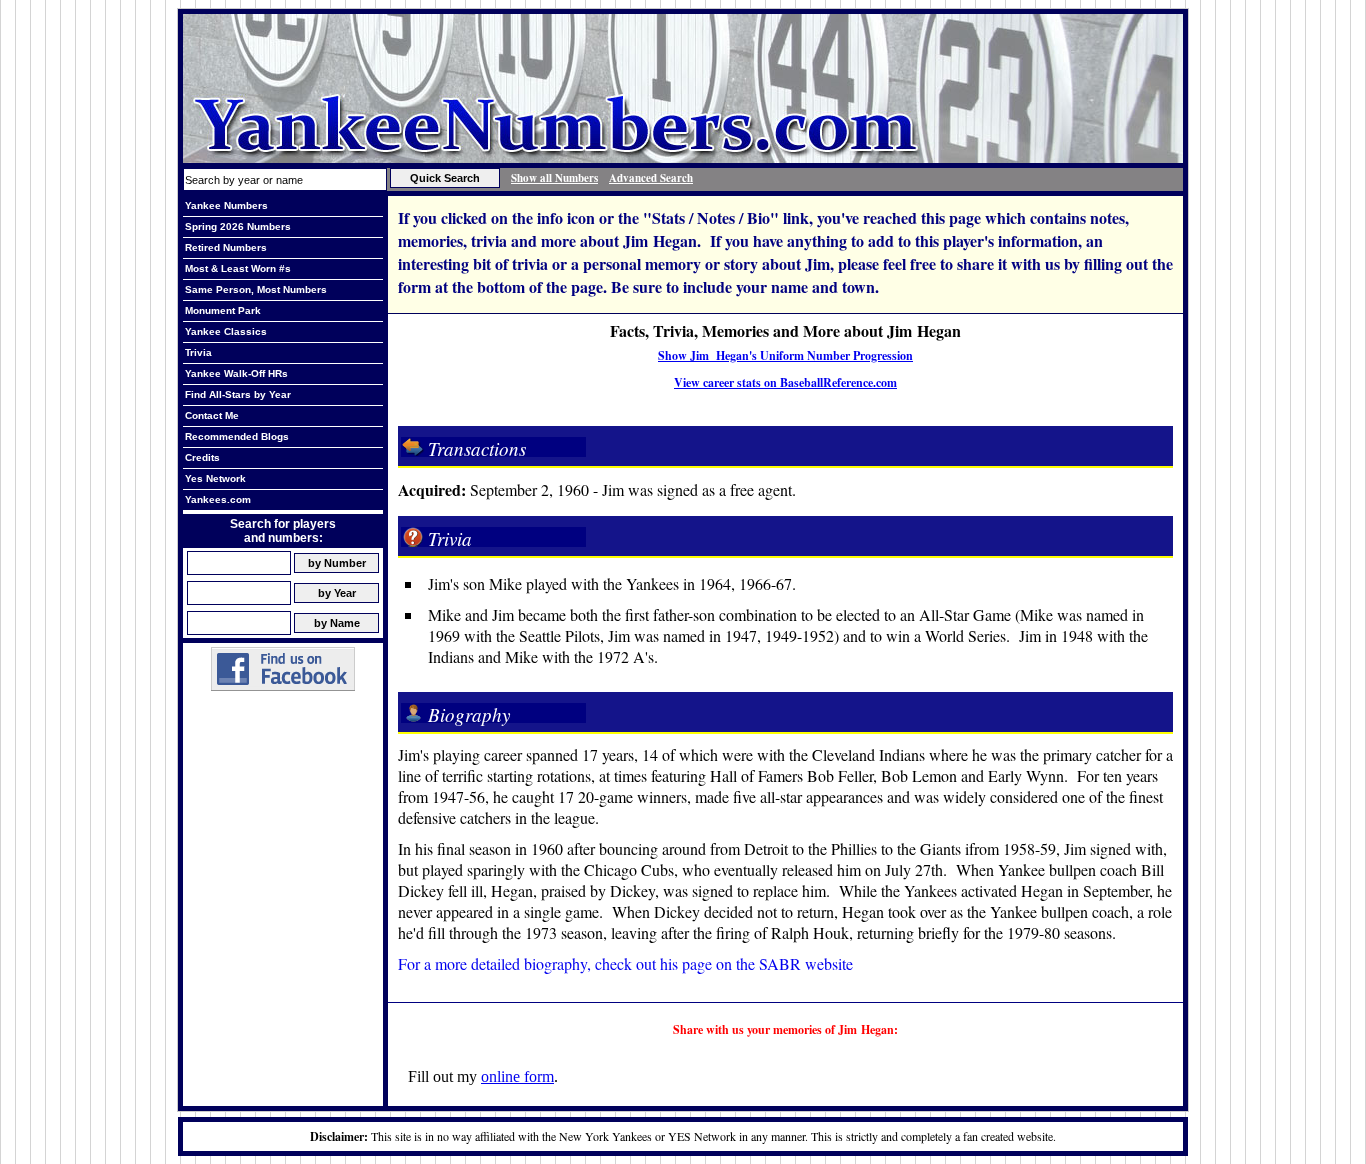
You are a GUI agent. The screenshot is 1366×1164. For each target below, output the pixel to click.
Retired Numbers (226, 247)
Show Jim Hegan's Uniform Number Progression (785, 355)
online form (517, 1076)
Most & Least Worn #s (238, 268)
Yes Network (215, 478)
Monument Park (223, 310)
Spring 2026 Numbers (238, 226)
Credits (202, 457)
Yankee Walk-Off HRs (236, 373)
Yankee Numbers (226, 205)
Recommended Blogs (237, 436)
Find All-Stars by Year (238, 394)
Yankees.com (218, 499)
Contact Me (212, 415)
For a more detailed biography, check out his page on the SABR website (625, 963)
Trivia (198, 352)
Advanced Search (651, 178)
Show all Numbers (554, 178)
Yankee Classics (226, 331)
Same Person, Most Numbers (256, 289)
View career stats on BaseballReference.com (785, 382)
